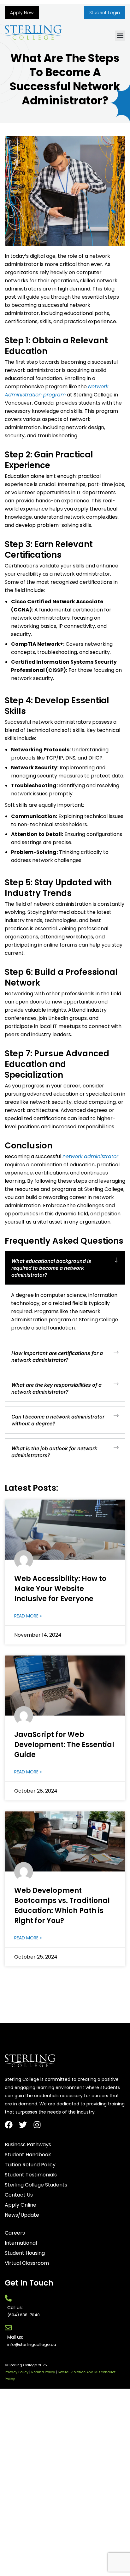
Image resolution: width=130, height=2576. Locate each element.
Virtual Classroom (27, 2263)
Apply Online (21, 2205)
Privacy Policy (17, 2372)
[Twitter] (23, 2125)
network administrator (90, 1156)
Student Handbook (28, 2155)
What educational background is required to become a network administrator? (51, 1268)
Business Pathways (28, 2145)
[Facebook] (9, 2125)
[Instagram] (37, 2125)
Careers (15, 2233)
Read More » (28, 1616)
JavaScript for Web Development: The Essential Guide (64, 1745)
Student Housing (25, 2253)
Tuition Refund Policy (30, 2165)
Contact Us (19, 2195)
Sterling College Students (36, 2185)
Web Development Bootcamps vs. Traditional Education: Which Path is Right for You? (62, 1906)
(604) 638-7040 (24, 2315)
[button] (120, 36)
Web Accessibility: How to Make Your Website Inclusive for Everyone (60, 1589)
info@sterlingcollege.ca (32, 2344)
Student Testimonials (31, 2175)
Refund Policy (43, 2372)
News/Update (22, 2215)
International (21, 2243)
